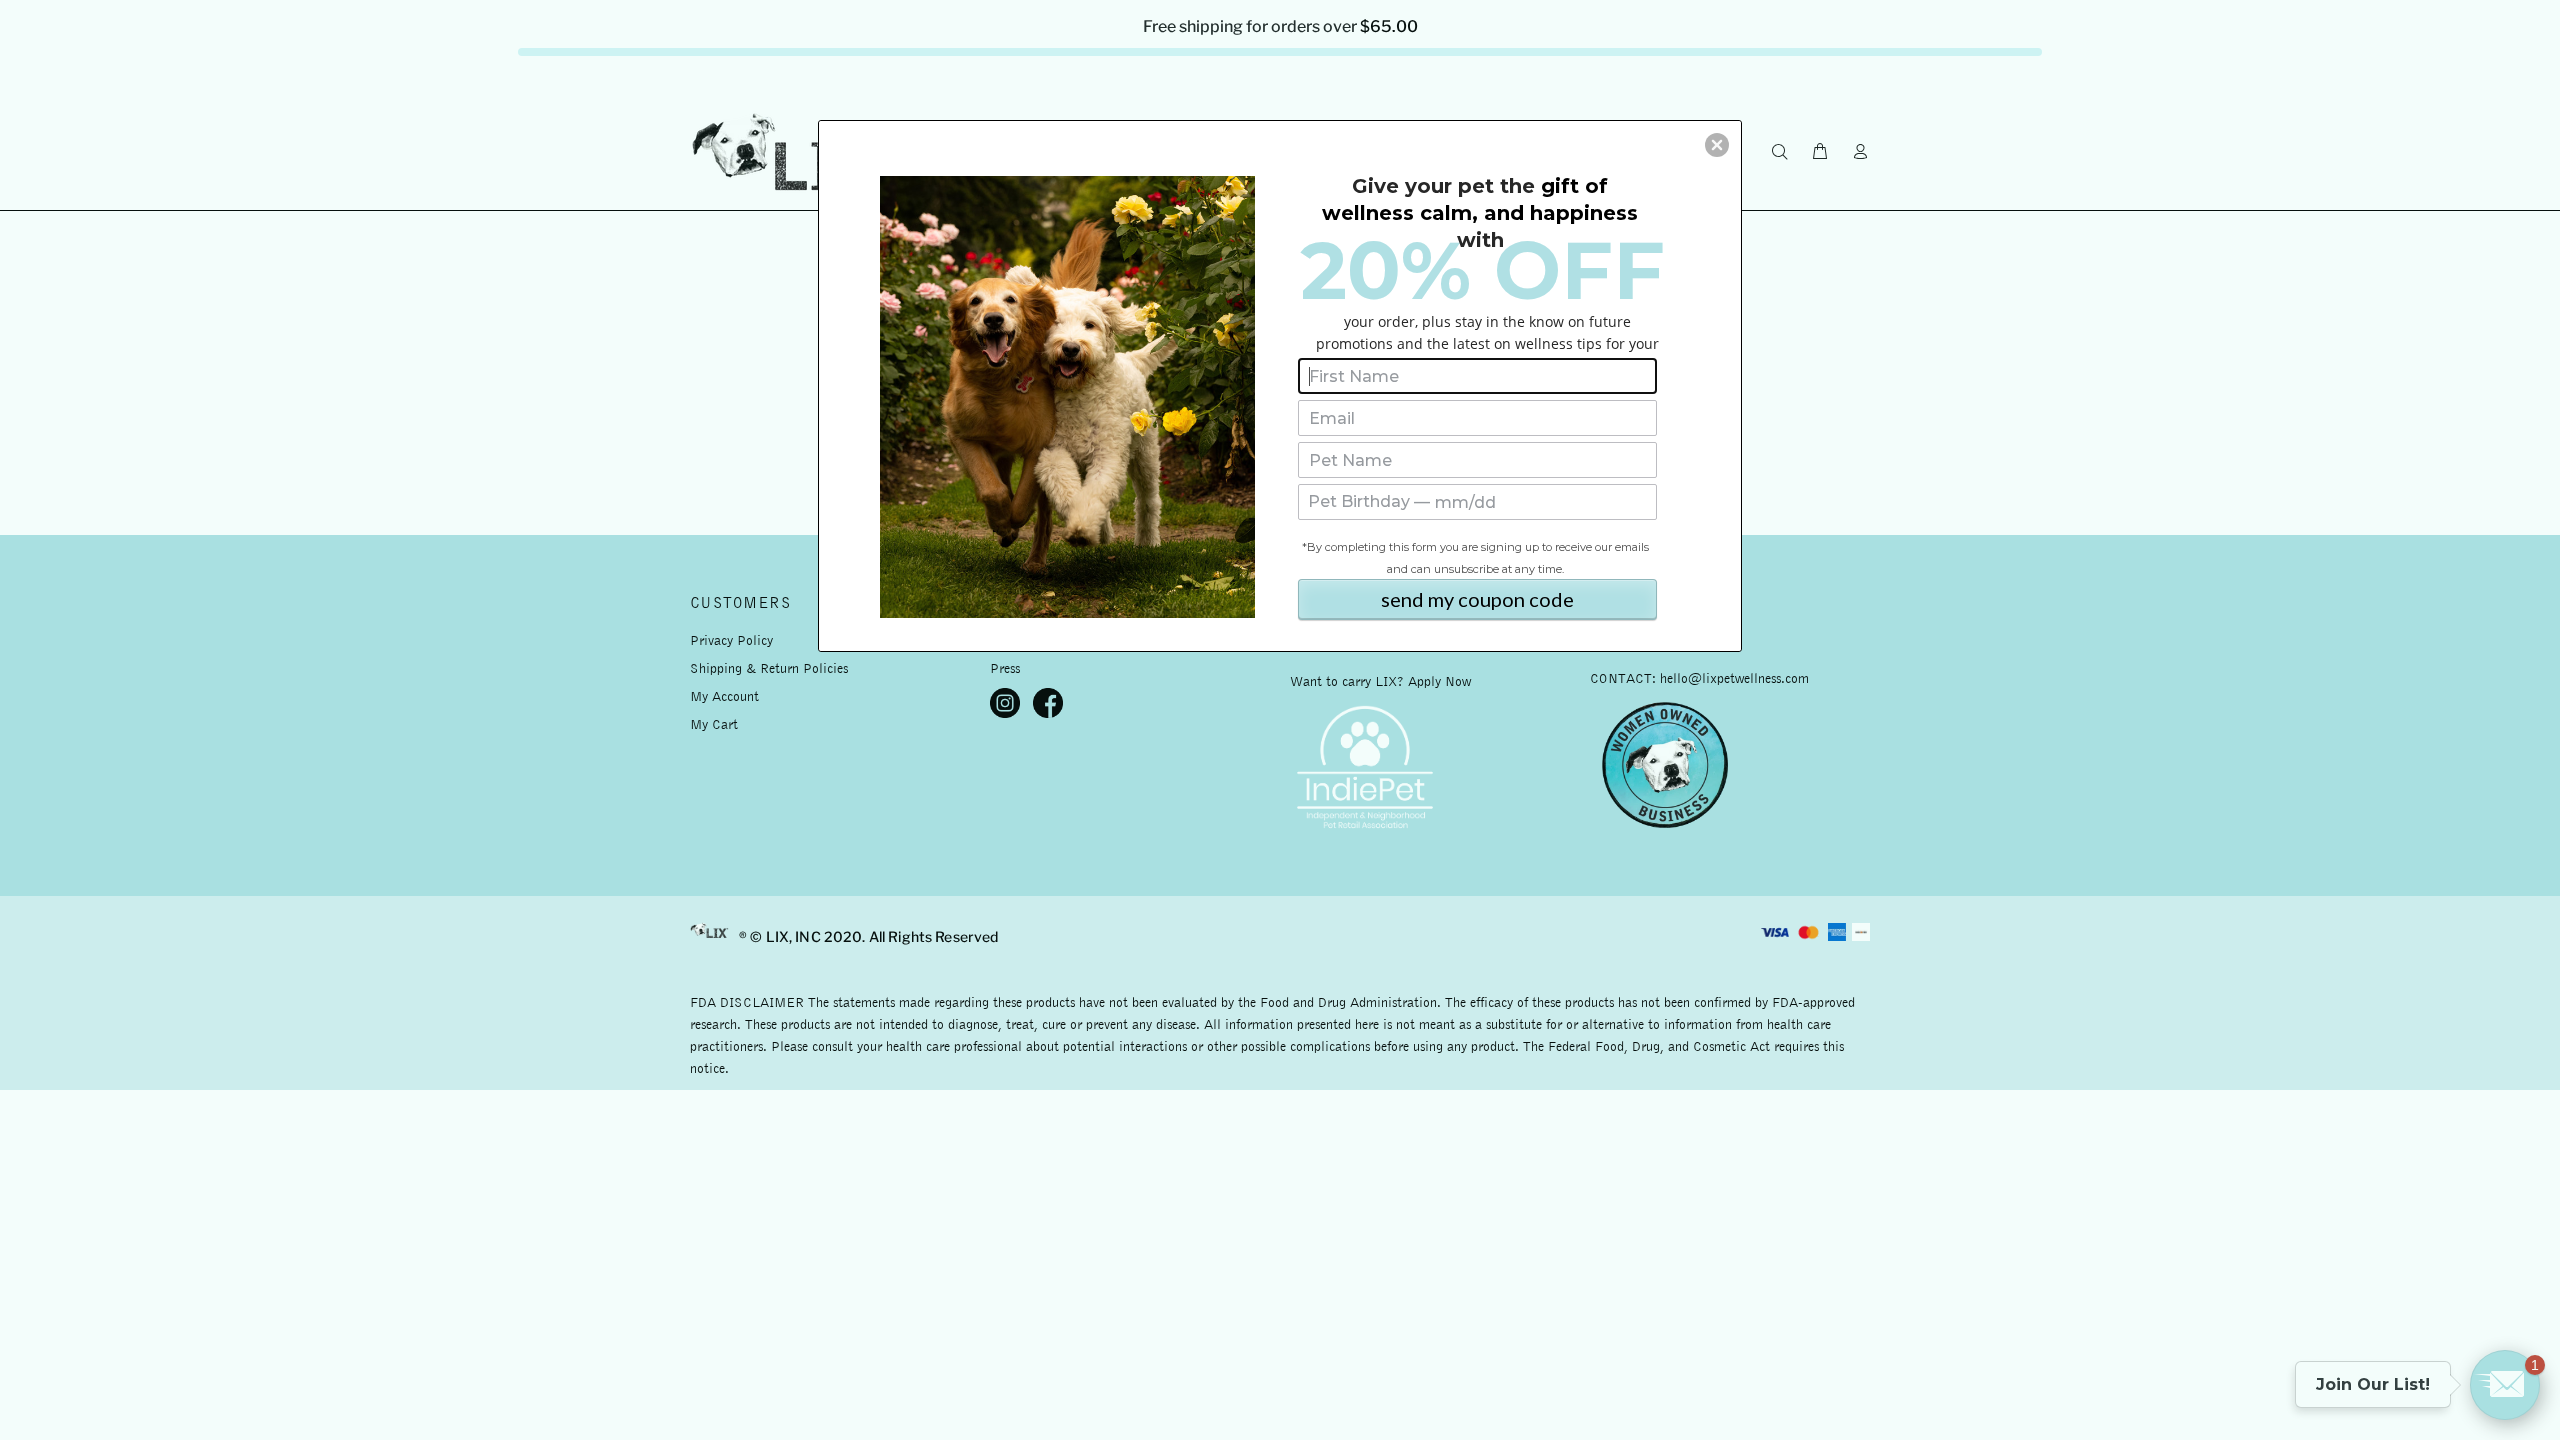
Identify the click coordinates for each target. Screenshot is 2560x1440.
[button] (1717, 145)
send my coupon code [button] (1477, 599)
